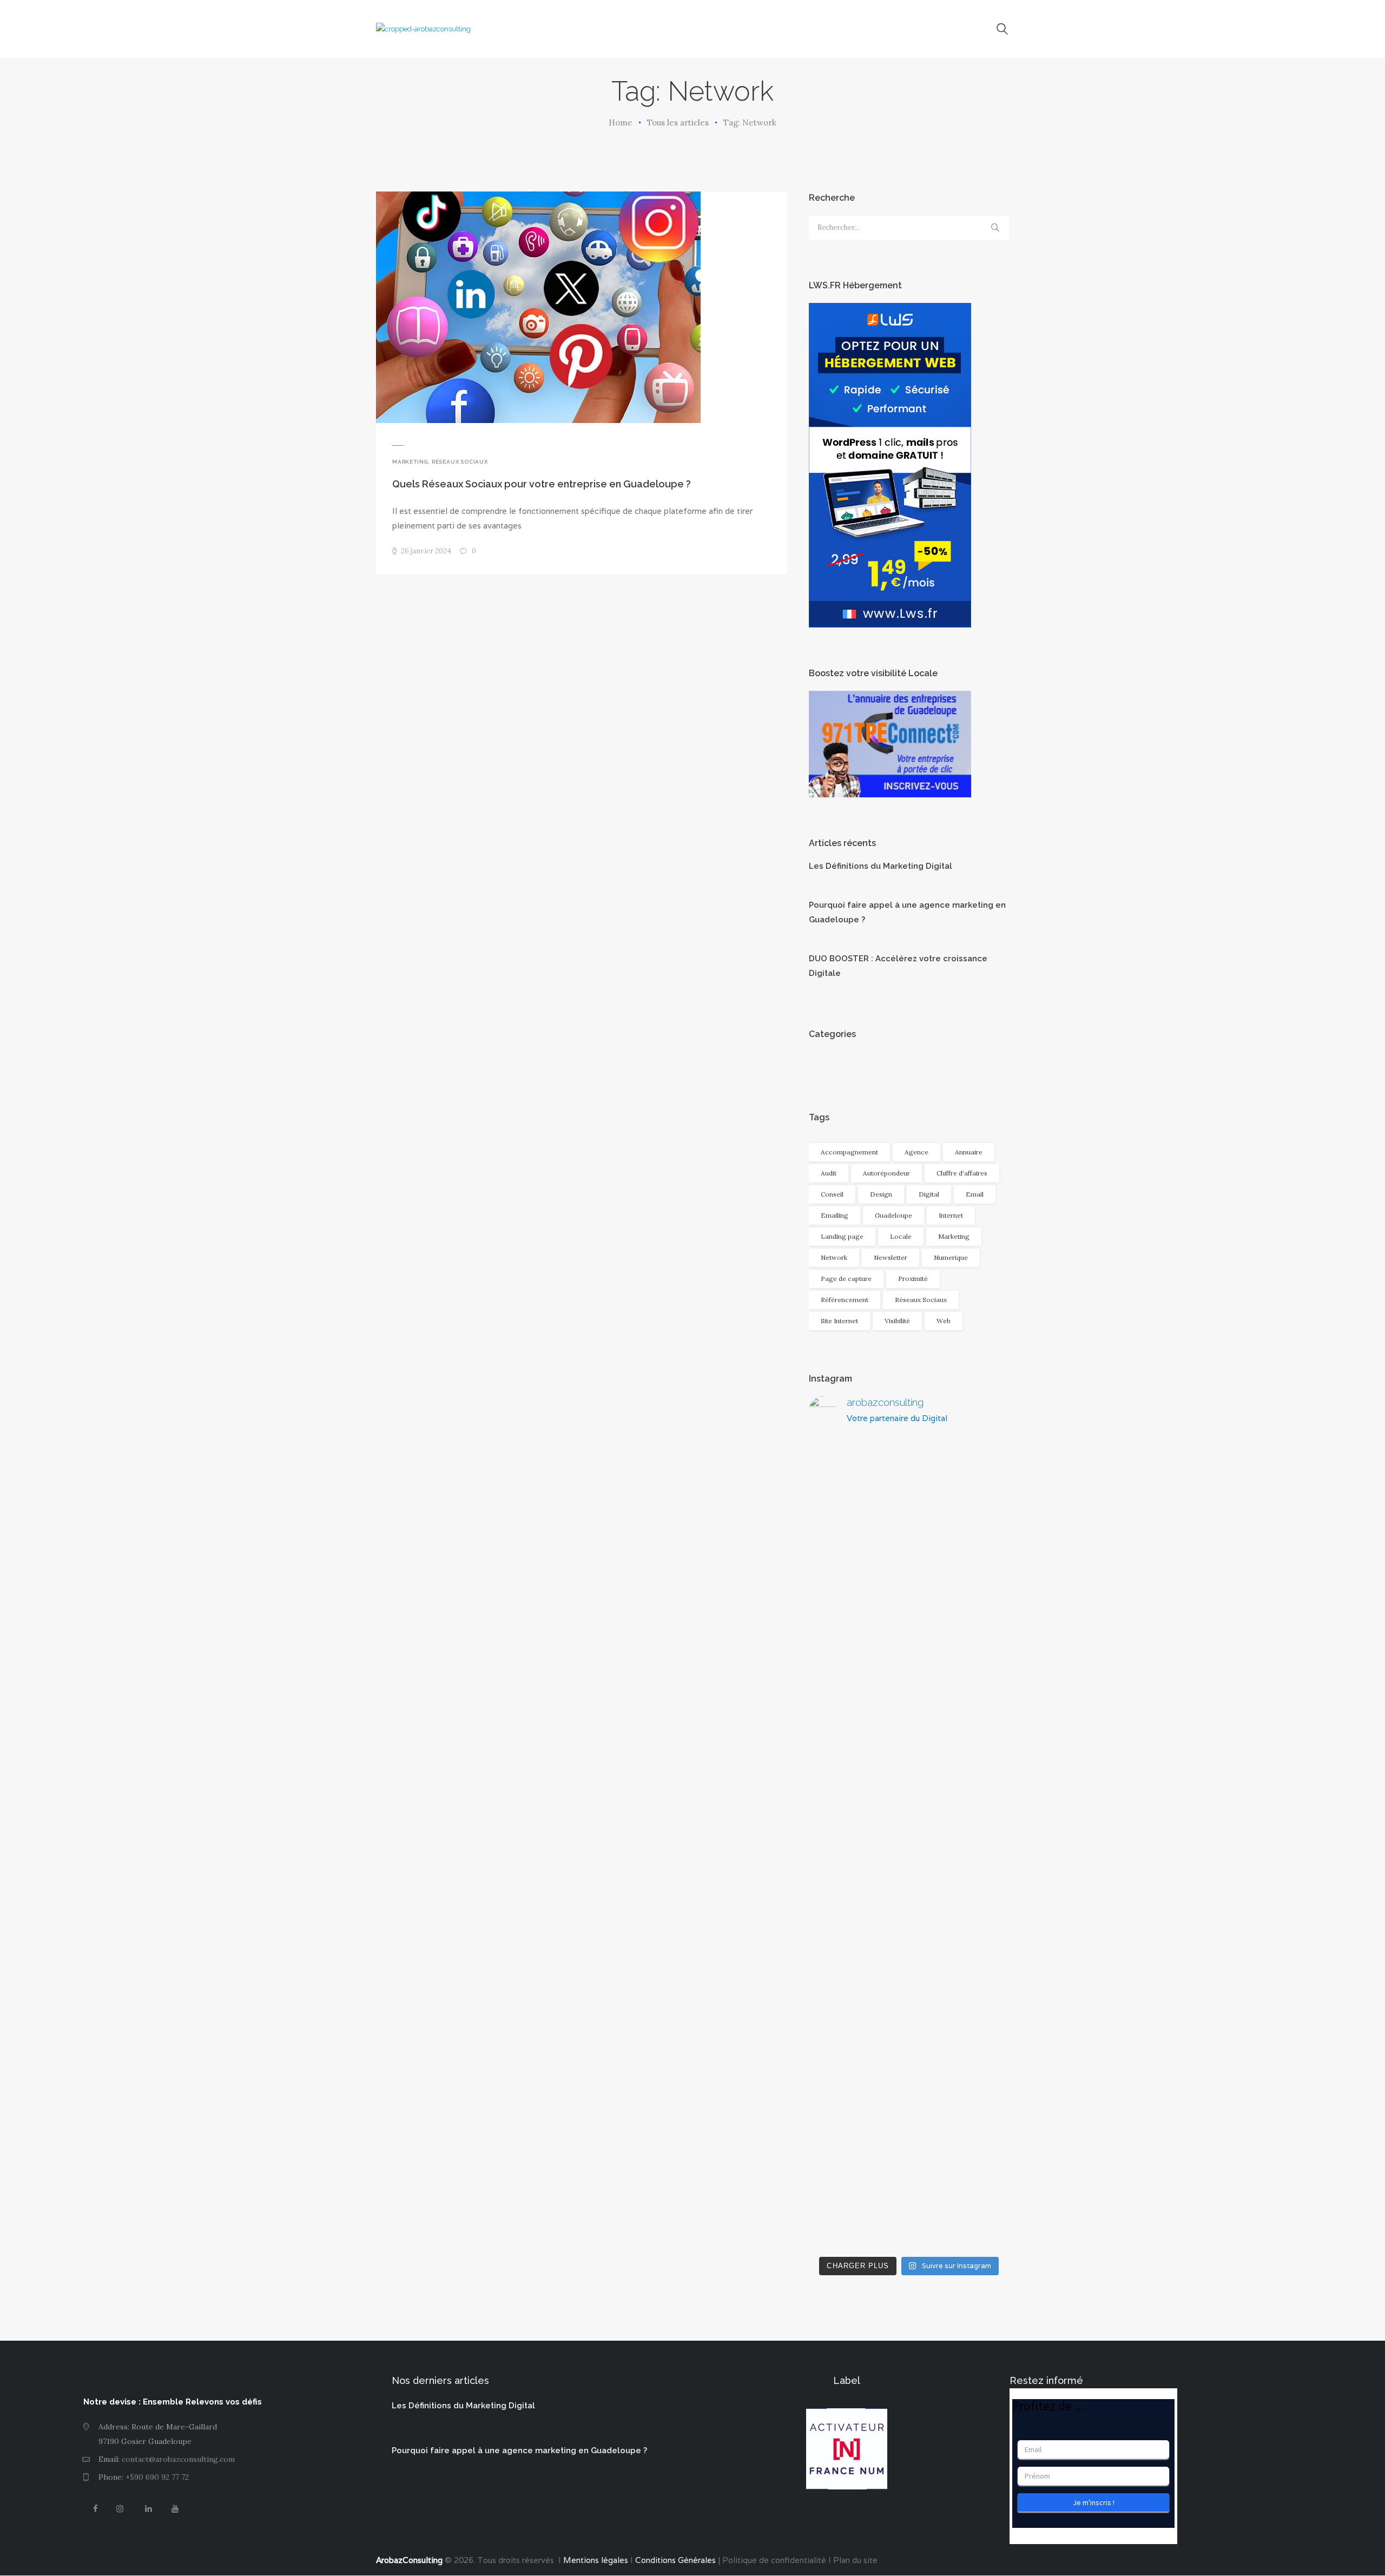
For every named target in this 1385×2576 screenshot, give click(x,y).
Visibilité (897, 1321)
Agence (916, 1152)
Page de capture (846, 1279)
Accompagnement (849, 1152)
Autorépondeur (886, 1173)
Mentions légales (595, 2560)
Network (834, 1257)
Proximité (913, 1279)
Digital (929, 1194)
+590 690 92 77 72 (157, 2477)
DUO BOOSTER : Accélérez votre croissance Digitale (898, 966)
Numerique (951, 1257)
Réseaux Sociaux (460, 462)
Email (975, 1194)
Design (881, 1194)
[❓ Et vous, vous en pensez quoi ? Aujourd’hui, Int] (977, 1662)
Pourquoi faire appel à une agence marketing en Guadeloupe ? (907, 912)
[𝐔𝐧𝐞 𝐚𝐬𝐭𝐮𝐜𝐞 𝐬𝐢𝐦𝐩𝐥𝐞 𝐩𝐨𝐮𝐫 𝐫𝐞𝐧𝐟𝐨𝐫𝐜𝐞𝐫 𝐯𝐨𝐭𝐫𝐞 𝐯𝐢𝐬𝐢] (909, 2003)
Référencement (845, 1300)
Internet (951, 1215)
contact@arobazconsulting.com (178, 2459)
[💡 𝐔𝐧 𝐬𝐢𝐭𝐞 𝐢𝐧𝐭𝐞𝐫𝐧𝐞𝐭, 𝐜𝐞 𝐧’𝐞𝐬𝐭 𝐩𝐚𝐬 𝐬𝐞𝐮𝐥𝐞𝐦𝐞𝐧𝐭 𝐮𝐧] (909, 1640)
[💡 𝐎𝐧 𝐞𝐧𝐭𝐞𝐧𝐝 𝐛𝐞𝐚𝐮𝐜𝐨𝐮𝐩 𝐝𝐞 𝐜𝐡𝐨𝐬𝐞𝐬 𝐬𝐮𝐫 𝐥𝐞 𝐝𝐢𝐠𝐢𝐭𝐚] (977, 2047)
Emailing (835, 1215)
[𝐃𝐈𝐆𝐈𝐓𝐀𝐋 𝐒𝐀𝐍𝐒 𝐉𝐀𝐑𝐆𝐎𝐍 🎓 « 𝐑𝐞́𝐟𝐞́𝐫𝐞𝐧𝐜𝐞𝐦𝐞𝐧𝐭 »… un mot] (840, 2069)
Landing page (842, 1236)
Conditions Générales (675, 2560)
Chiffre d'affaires (962, 1173)
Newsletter (891, 1257)
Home (621, 123)
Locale (901, 1236)
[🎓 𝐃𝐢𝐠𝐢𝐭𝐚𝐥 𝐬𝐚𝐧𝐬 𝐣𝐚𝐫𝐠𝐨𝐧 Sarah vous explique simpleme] (840, 1567)
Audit (829, 1173)
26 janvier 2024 (426, 551)
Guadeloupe (893, 1215)
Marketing (410, 462)
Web (944, 1321)
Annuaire (969, 1152)
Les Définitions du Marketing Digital (881, 866)
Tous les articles (678, 123)
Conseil (832, 1194)
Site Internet (839, 1321)
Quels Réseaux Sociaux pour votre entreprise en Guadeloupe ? (542, 484)
